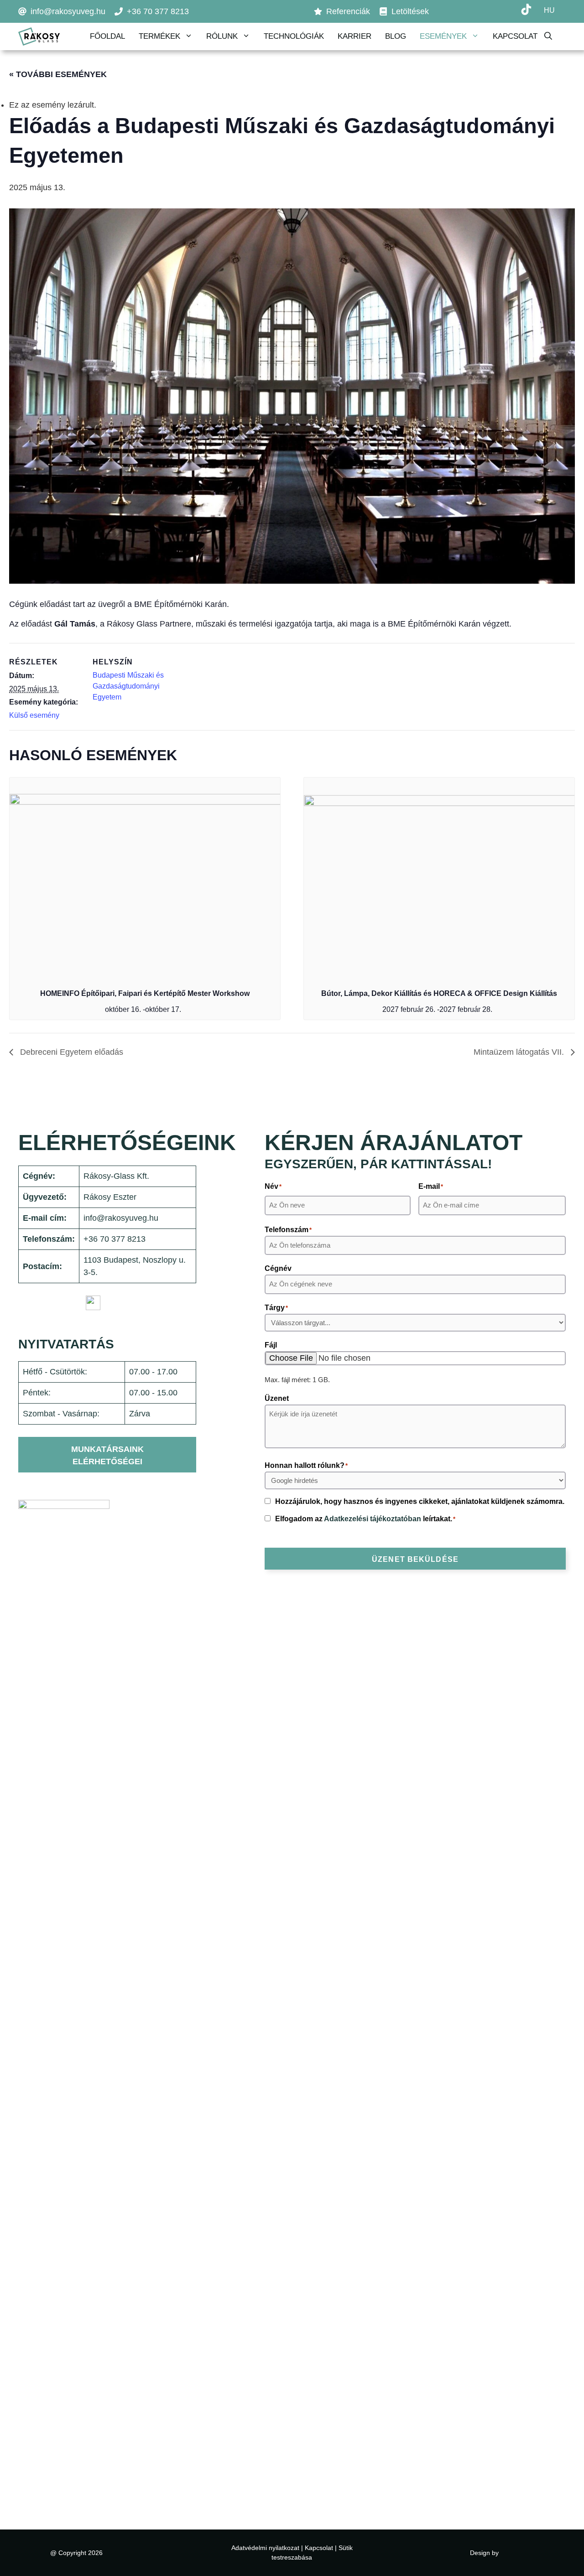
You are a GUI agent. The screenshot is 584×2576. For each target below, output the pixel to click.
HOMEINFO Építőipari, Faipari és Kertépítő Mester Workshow (145, 993)
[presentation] (145, 879)
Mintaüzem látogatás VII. (520, 1052)
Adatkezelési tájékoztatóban (373, 1519)
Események (443, 36)
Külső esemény (34, 715)
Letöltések (410, 11)
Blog (396, 36)
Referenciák (348, 11)
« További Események (58, 74)
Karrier (355, 36)
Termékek (159, 36)
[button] (555, 36)
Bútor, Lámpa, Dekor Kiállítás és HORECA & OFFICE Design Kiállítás (439, 993)
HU (549, 10)
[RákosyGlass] (39, 36)
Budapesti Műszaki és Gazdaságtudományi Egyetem (128, 686)
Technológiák (294, 36)
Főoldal (107, 36)
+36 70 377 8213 (158, 11)
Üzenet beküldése (415, 1559)
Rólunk (222, 36)
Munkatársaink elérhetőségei (107, 1455)
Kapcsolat (515, 36)
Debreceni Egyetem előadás (70, 1052)
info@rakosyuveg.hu (68, 11)
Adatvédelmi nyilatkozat (265, 2548)
